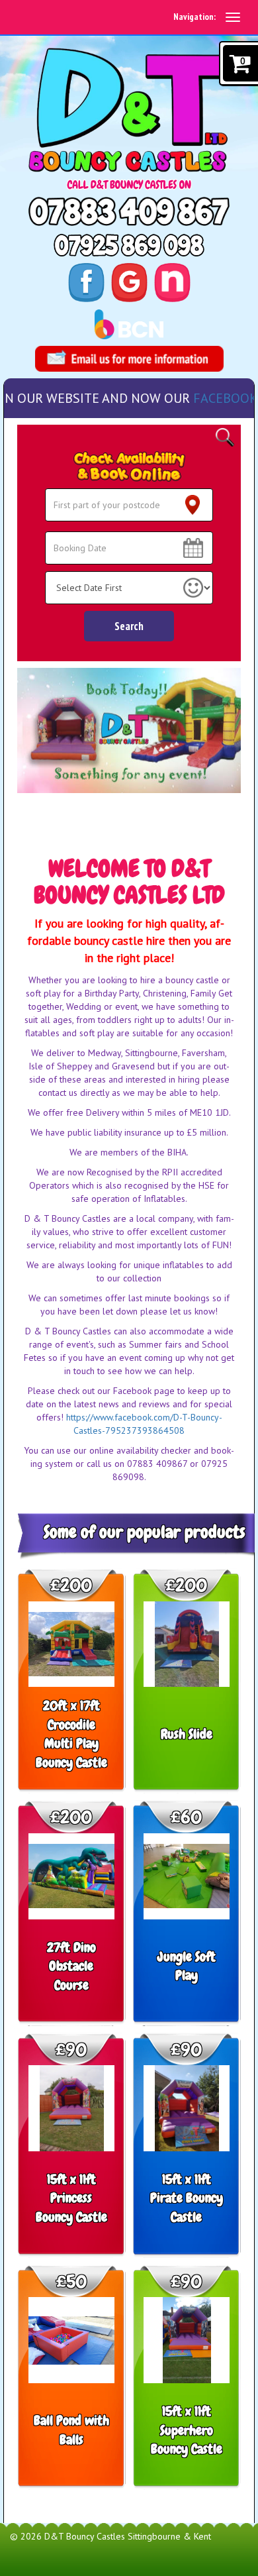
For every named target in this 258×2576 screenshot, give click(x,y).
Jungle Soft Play (187, 1966)
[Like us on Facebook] (86, 281)
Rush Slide (187, 1734)
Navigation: (194, 17)
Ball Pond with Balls (71, 2430)
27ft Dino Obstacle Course (71, 1966)
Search (129, 626)
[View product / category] (129, 730)
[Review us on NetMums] (172, 281)
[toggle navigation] (233, 17)
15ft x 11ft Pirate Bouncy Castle (187, 2198)
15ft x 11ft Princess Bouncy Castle (71, 2198)
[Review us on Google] (129, 281)
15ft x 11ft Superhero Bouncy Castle (187, 2430)
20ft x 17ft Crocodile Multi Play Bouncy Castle (71, 1734)
